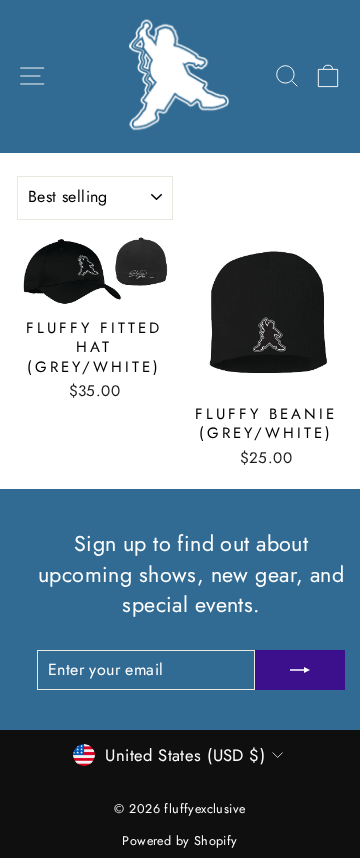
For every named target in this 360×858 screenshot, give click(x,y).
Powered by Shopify (179, 841)
